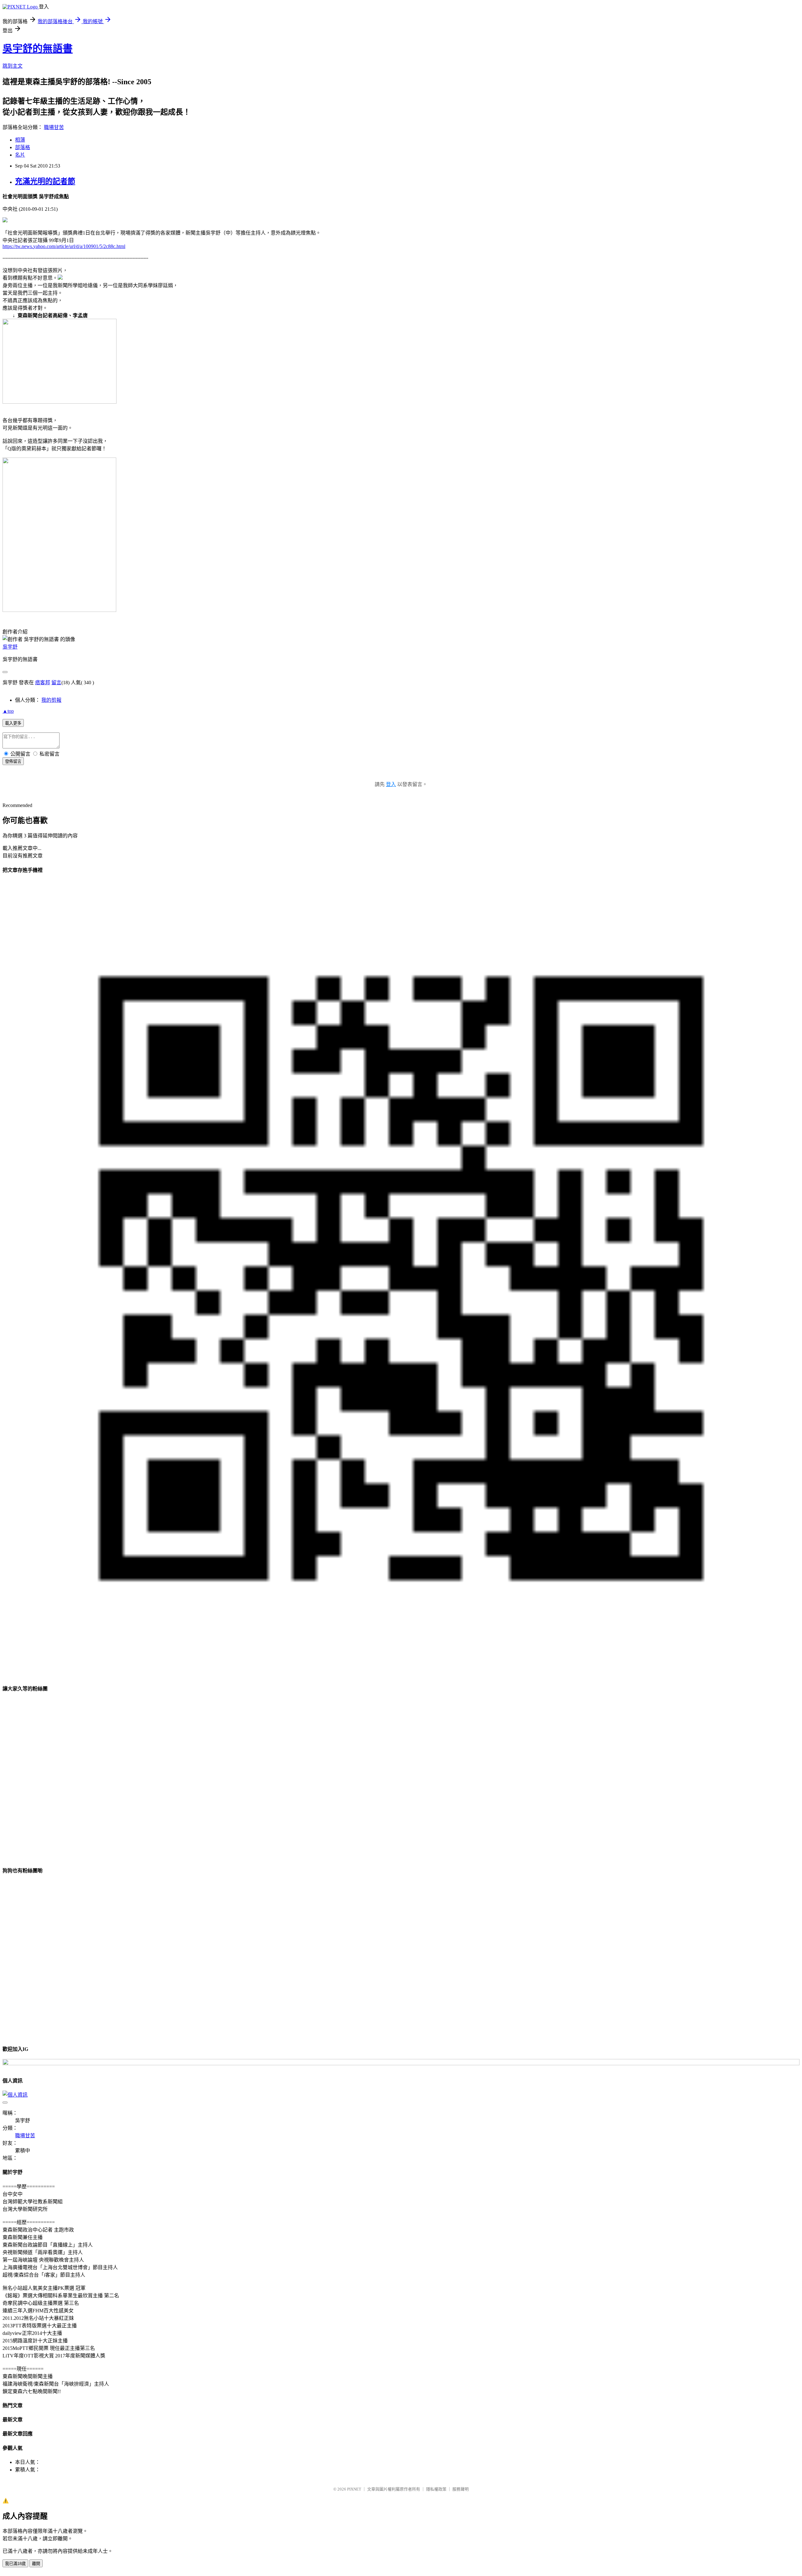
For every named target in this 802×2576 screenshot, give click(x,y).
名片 (20, 155)
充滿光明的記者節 (45, 181)
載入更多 (13, 723)
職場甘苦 (54, 127)
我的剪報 (51, 700)
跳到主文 (13, 66)
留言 (56, 683)
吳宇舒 (10, 647)
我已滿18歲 (15, 2564)
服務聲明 (461, 2489)
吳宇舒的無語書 (38, 49)
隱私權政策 (436, 2489)
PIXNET (354, 2489)
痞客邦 (43, 683)
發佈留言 (13, 761)
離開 (36, 2564)
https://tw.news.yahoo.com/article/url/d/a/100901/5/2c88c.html (64, 246)
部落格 (23, 147)
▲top (8, 711)
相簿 (20, 140)
